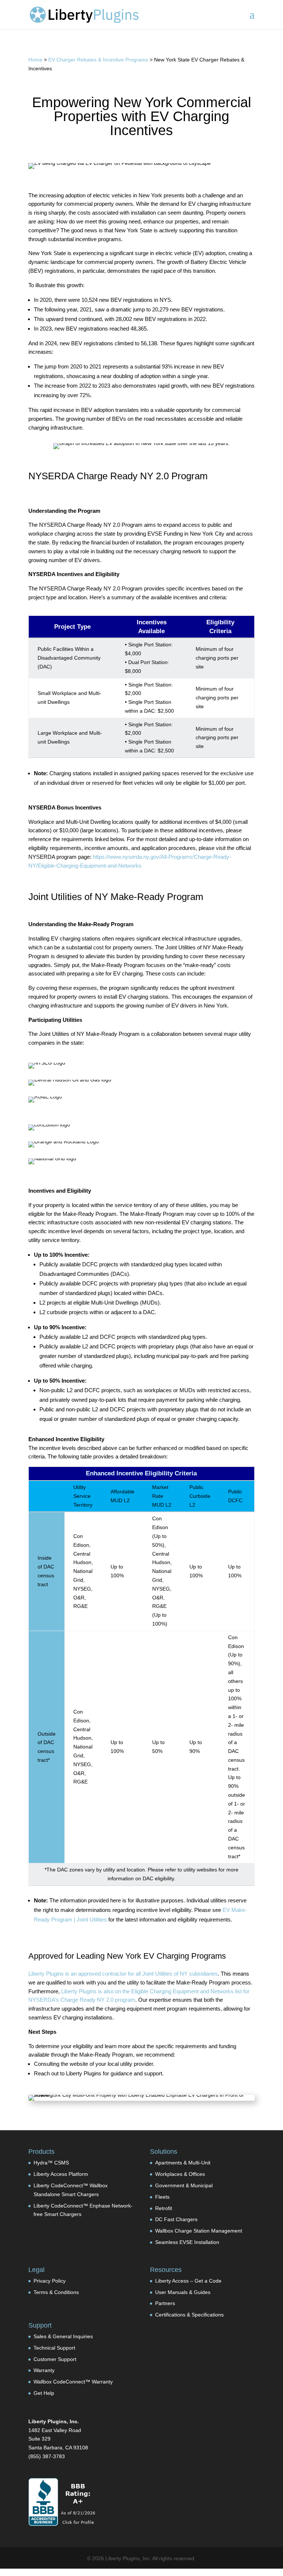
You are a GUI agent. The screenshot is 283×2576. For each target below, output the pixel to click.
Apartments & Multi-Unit (183, 2163)
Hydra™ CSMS (51, 2163)
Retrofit (164, 2208)
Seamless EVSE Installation (187, 2242)
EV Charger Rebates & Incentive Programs (98, 60)
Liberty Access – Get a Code (188, 2281)
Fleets (162, 2197)
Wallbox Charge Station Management (199, 2231)
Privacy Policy (50, 2281)
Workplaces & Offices (180, 2174)
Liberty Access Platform (61, 2174)
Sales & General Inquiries (63, 2336)
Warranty (44, 2370)
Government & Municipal (184, 2185)
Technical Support (54, 2348)
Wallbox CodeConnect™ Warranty (73, 2382)
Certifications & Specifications (189, 2315)
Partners (165, 2303)
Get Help (44, 2393)
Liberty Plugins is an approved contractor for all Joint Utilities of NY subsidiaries (123, 1974)
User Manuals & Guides (183, 2292)
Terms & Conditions (56, 2292)
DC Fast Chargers (176, 2219)
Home (35, 60)
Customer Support (55, 2359)
